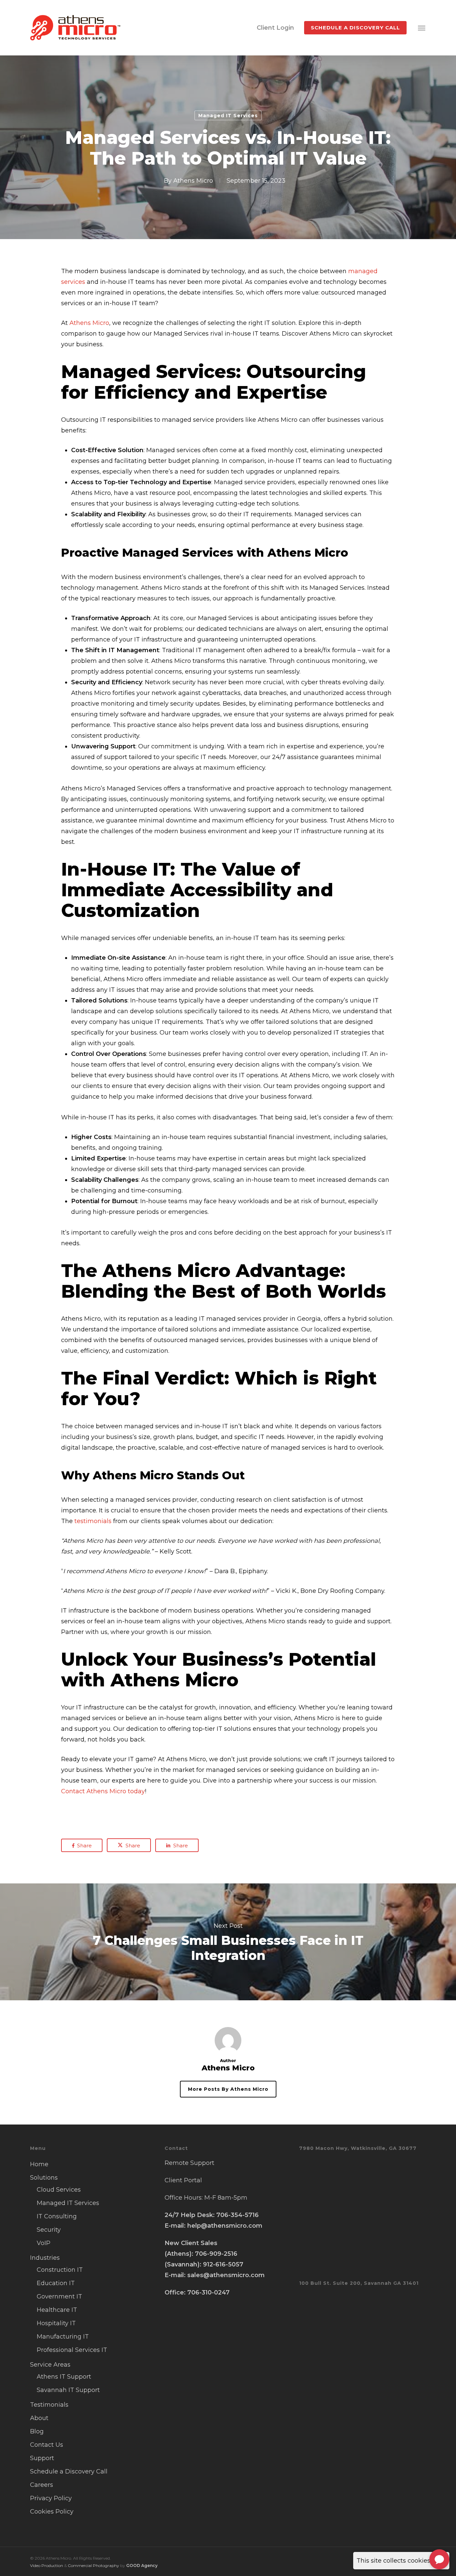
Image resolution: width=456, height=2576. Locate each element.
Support (42, 2458)
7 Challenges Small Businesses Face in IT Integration (228, 1942)
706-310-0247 (208, 2292)
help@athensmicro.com (225, 2226)
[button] (422, 28)
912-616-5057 (223, 2264)
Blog (37, 2431)
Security (49, 2230)
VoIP (44, 2243)
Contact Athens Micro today (103, 1791)
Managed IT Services (228, 116)
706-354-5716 (238, 2215)
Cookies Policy (52, 2512)
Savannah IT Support (68, 2390)
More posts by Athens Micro (228, 2089)
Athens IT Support (64, 2377)
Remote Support (189, 2163)
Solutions (44, 2178)
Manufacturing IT (63, 2337)
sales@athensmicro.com (226, 2275)
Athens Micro (193, 181)
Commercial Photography (93, 2565)
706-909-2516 (216, 2254)
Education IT (56, 2283)
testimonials (93, 1521)
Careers (42, 2485)
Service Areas (50, 2365)
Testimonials (49, 2405)
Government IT (59, 2296)
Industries (45, 2258)
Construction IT (60, 2270)
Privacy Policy (51, 2498)
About (39, 2418)
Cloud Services (59, 2190)
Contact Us (47, 2445)
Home (39, 2164)
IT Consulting (57, 2216)
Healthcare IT (57, 2310)
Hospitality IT (56, 2323)
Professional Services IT (72, 2350)
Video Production (47, 2565)
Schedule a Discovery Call (69, 2471)
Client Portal (183, 2180)
